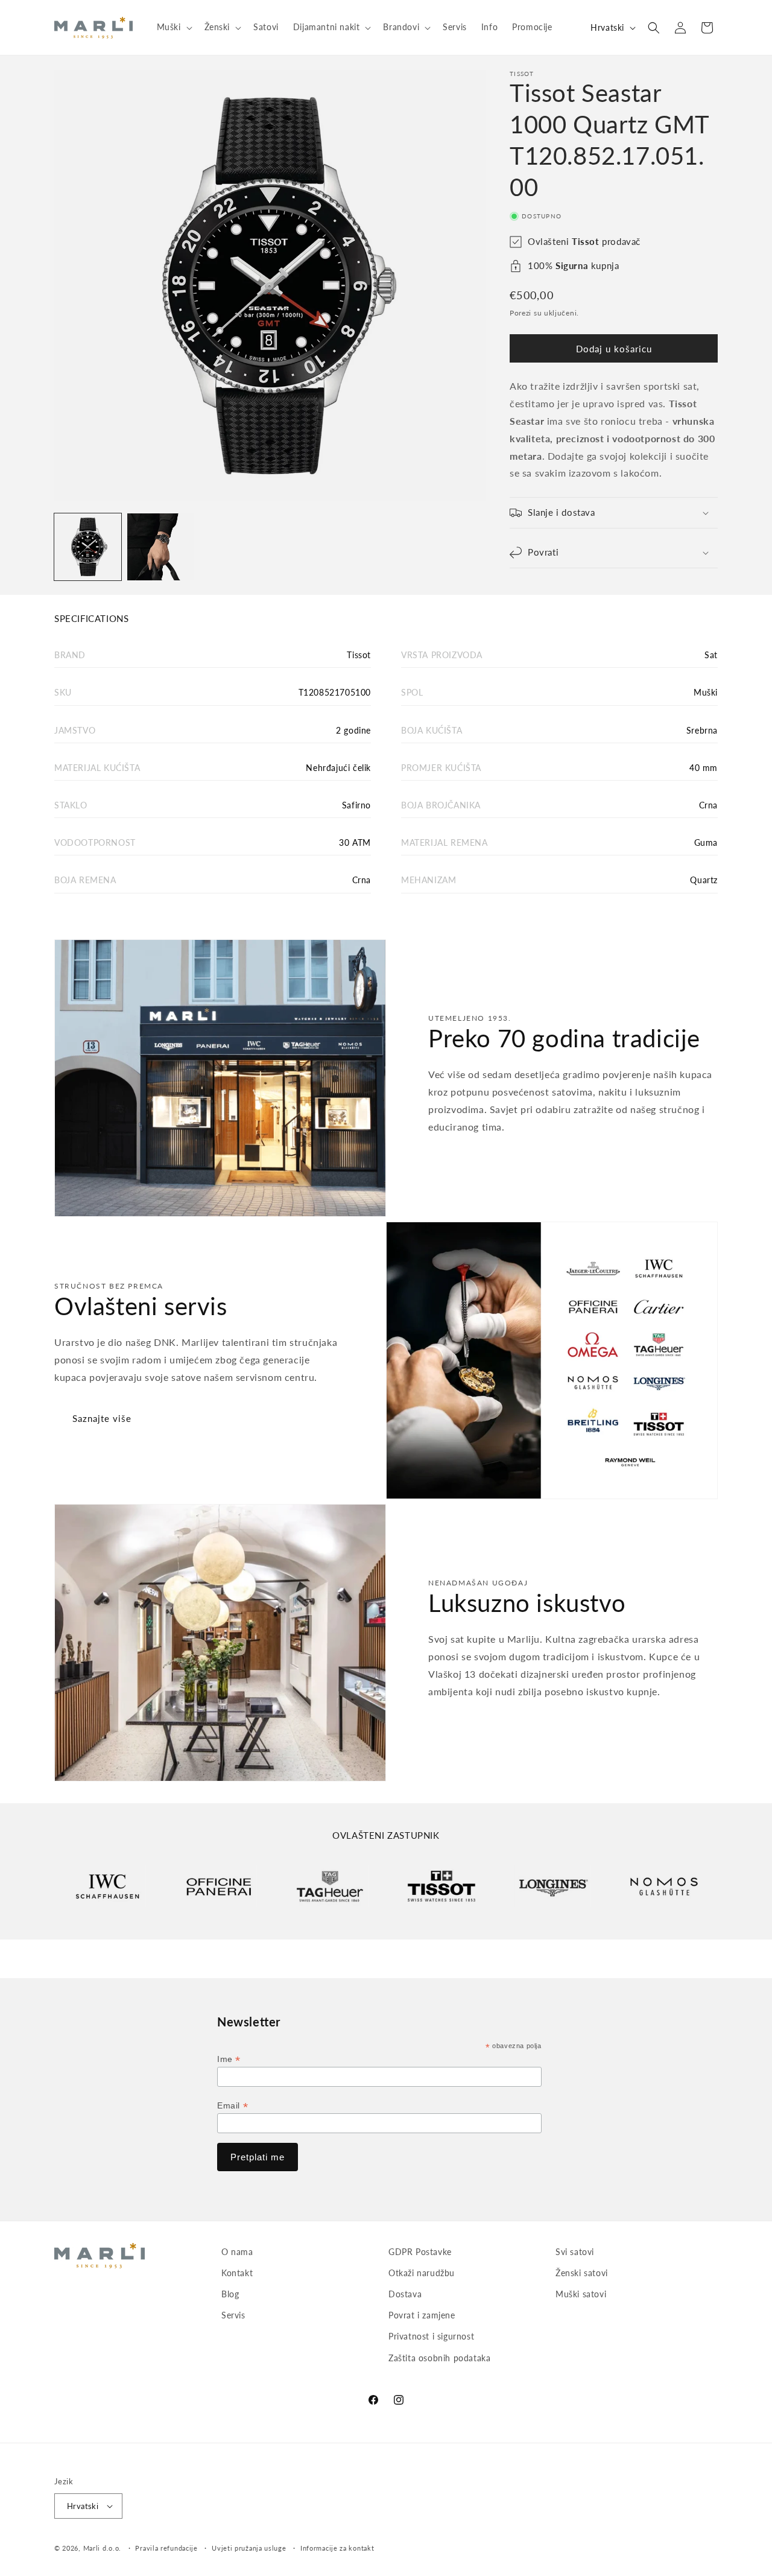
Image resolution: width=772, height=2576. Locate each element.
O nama (237, 2252)
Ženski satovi (582, 2273)
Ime (229, 2059)
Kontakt (237, 2273)
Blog (230, 2295)
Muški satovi (581, 2295)
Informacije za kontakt (337, 2548)
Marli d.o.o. (102, 2548)
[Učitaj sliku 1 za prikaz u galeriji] (88, 547)
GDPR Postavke (420, 2252)
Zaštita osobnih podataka (439, 2358)
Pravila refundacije (166, 2548)
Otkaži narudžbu (422, 2273)
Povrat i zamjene (422, 2316)
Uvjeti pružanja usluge (249, 2548)
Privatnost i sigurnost (431, 2337)
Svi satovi (575, 2252)
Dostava (405, 2295)
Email (233, 2106)
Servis (233, 2316)
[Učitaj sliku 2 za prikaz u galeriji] (161, 547)
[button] (173, 27)
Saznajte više (102, 1418)
